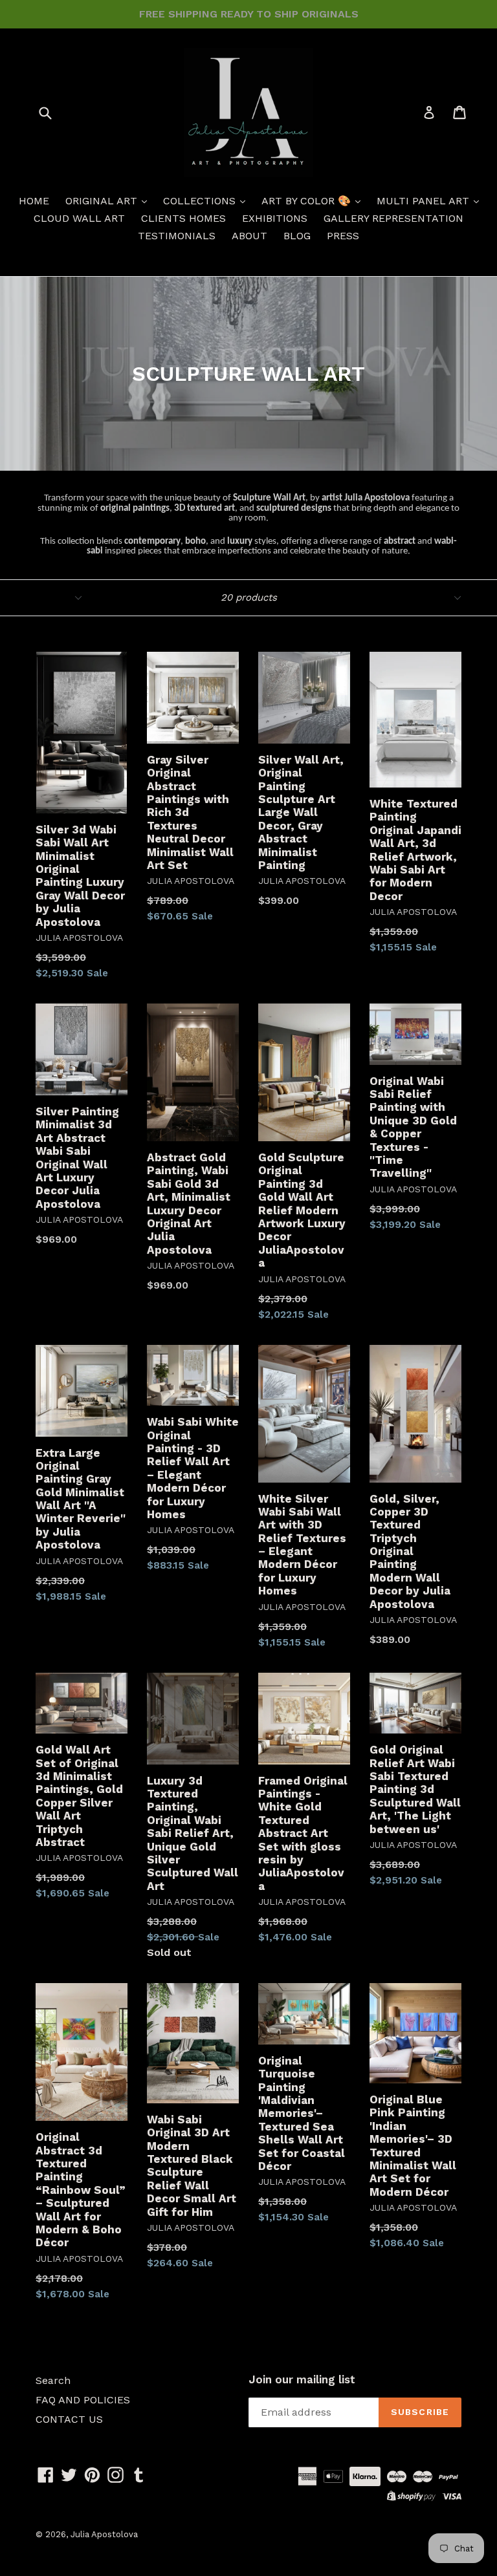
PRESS (343, 236)
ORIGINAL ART (103, 201)
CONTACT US (69, 2419)
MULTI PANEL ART (425, 201)
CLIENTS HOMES (183, 218)
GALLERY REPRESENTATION (393, 218)
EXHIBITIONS (275, 218)
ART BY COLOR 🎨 (308, 201)
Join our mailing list (302, 2379)
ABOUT (249, 236)
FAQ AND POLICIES (83, 2400)
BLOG (297, 236)
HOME (34, 201)
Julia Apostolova (104, 2534)
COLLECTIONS (201, 201)
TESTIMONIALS (177, 236)
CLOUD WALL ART (79, 218)
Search (53, 2380)
